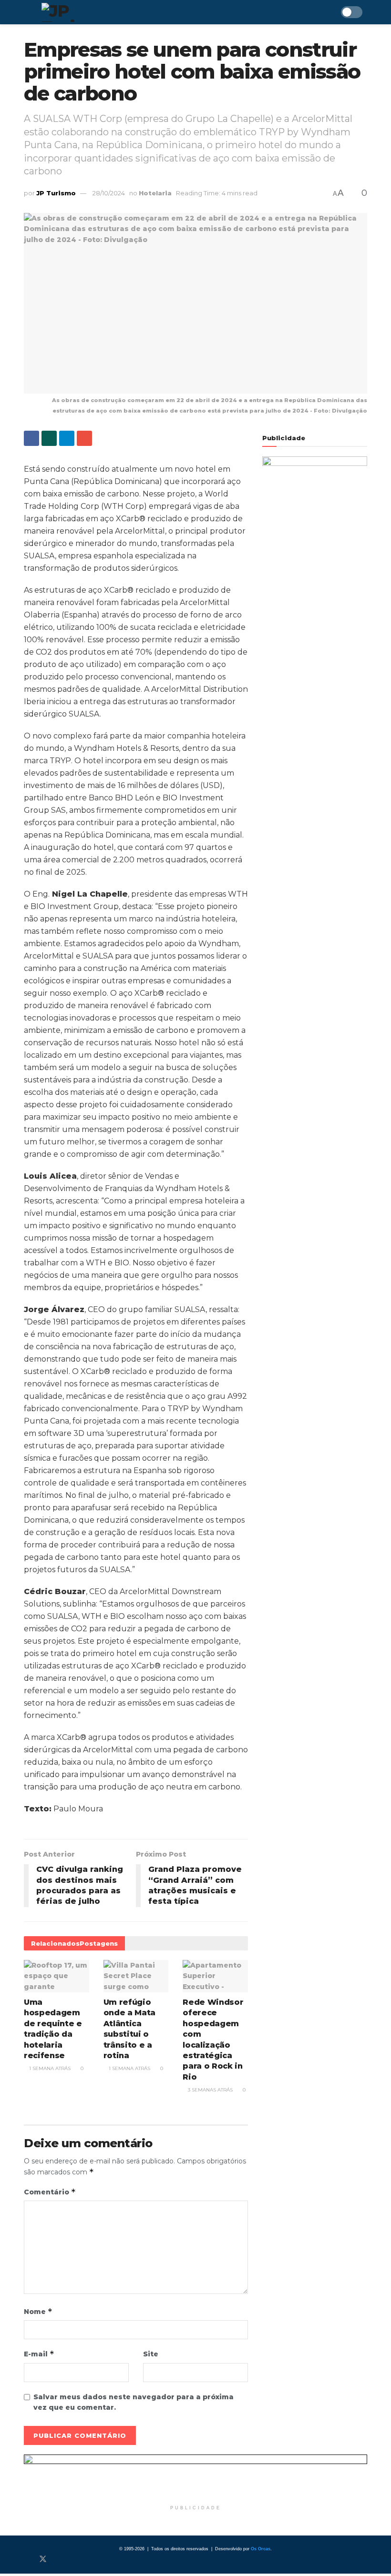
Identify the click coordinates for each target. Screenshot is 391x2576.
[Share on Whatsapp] (49, 438)
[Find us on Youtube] (74, 2559)
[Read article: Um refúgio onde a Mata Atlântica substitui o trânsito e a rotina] (136, 1976)
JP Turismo (56, 193)
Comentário (50, 2192)
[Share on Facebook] (31, 438)
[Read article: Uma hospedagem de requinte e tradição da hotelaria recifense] (57, 1976)
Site (151, 2354)
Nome (38, 2311)
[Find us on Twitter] (43, 2559)
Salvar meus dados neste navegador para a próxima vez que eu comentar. (134, 2402)
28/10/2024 (109, 193)
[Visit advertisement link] (195, 2477)
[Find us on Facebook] (27, 2559)
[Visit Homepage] (85, 12)
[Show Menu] (28, 12)
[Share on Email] (84, 438)
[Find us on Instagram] (59, 2559)
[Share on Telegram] (67, 438)
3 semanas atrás (210, 2090)
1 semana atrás (49, 2068)
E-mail (39, 2354)
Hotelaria (155, 193)
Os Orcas (261, 2549)
